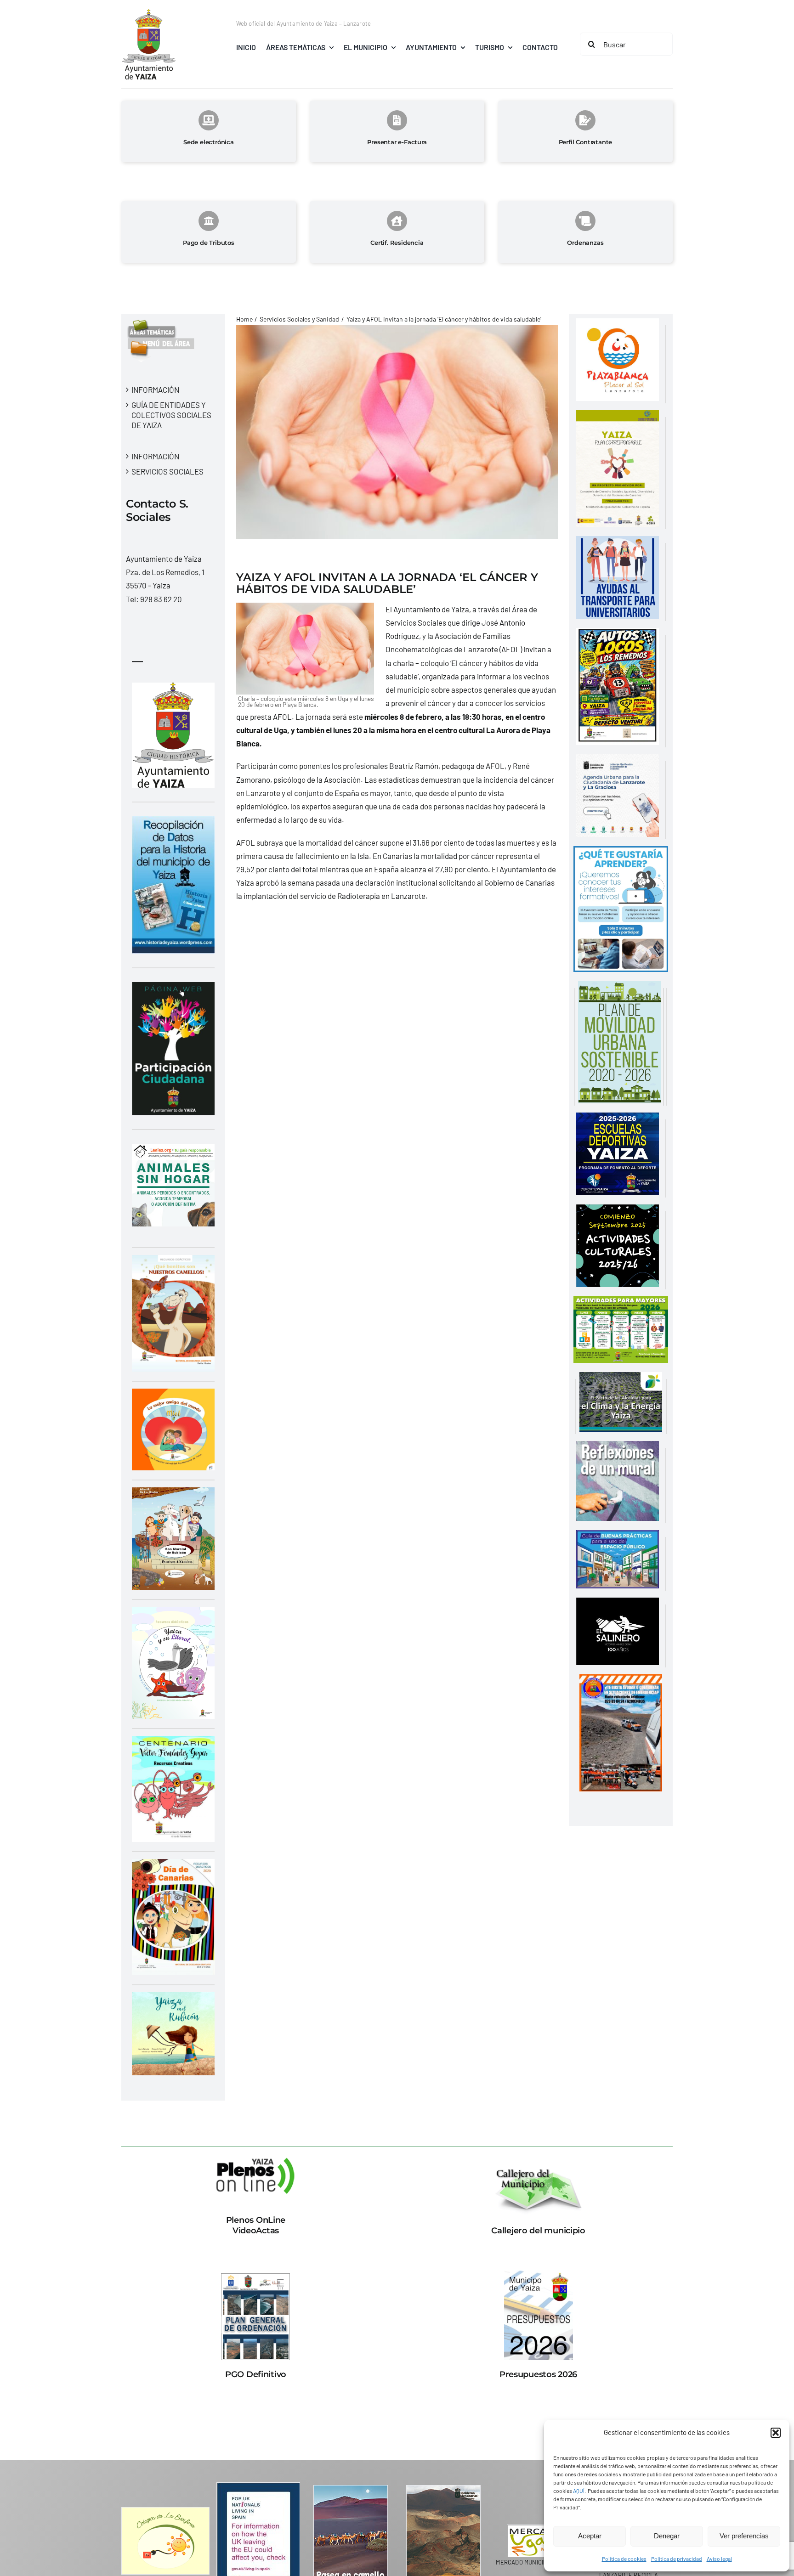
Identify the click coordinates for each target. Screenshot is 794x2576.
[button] (776, 2433)
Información (155, 390)
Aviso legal (719, 2559)
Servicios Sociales (167, 471)
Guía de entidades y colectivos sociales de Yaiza (171, 415)
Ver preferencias (744, 2536)
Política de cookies (624, 2559)
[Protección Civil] (621, 1681)
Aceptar (590, 2536)
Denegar (667, 2536)
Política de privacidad (677, 2559)
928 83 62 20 (161, 599)
